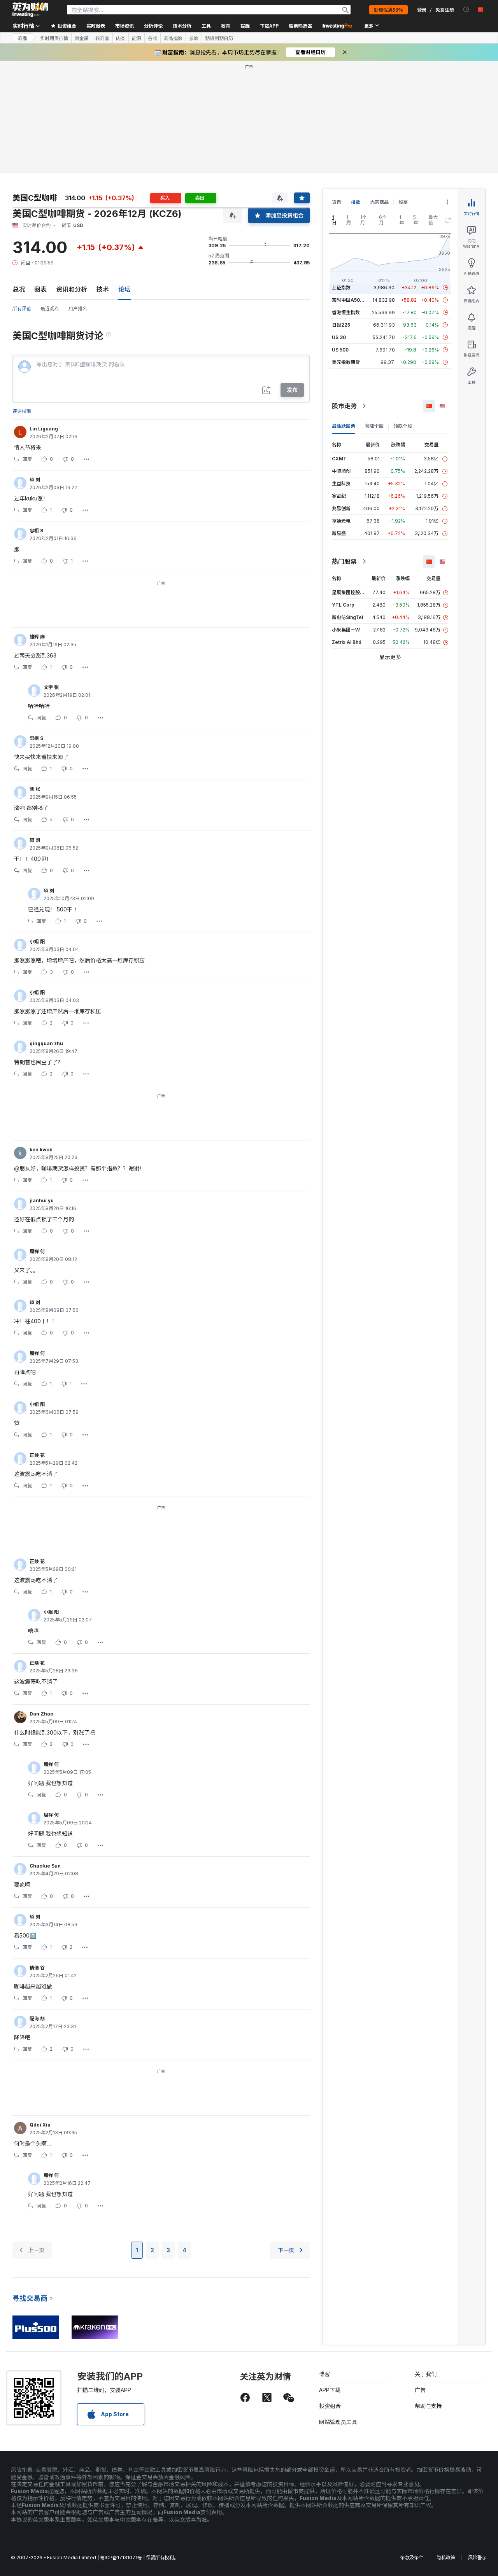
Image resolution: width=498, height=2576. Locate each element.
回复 (27, 459)
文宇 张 (51, 687)
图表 (40, 289)
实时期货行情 (54, 38)
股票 (403, 202)
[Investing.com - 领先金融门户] (30, 10)
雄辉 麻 (37, 637)
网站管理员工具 (338, 2422)
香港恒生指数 (346, 312)
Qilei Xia (40, 2125)
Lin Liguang (44, 429)
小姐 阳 (37, 942)
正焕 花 (37, 1455)
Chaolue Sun (45, 1866)
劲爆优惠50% (388, 10)
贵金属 (82, 38)
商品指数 (173, 38)
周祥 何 (37, 1251)
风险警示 (477, 2558)
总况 (19, 289)
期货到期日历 (219, 38)
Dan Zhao (41, 1714)
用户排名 (78, 309)
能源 (137, 38)
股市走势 (344, 406)
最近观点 (50, 309)
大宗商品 (379, 202)
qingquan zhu (46, 1043)
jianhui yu (42, 1201)
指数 (356, 202)
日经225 (341, 325)
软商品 (102, 38)
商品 (23, 38)
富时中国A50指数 (351, 300)
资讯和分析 (72, 289)
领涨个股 (374, 426)
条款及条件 (412, 2558)
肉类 (121, 38)
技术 (103, 289)
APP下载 (330, 2390)
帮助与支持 (428, 2406)
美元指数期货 (346, 362)
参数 (194, 38)
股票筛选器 (300, 25)
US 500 (340, 350)
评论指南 (22, 411)
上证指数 (341, 288)
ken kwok (41, 1150)
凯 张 (35, 789)
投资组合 (330, 2406)
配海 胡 (37, 2019)
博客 (324, 2374)
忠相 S (36, 531)
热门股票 (344, 561)
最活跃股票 (344, 426)
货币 (337, 202)
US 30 (339, 337)
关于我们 (426, 2374)
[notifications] (466, 10)
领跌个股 (403, 426)
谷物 (153, 38)
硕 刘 (35, 480)
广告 (420, 2390)
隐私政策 (446, 2558)
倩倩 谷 (37, 1968)
